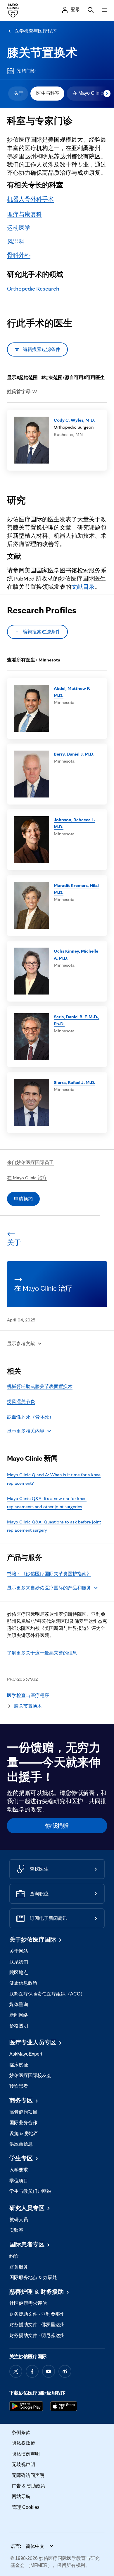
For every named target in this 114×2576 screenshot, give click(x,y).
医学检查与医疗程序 (36, 31)
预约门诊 (26, 71)
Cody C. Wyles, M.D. (74, 420)
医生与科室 (48, 93)
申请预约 (23, 1199)
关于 (19, 93)
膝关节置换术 (42, 53)
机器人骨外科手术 (30, 199)
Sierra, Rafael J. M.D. (75, 1082)
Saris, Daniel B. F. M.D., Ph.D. (77, 1020)
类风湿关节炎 (21, 1402)
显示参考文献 (21, 1344)
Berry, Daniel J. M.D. (74, 754)
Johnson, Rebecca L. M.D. (74, 823)
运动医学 (19, 228)
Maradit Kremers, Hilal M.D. (76, 889)
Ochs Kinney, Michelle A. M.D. (76, 954)
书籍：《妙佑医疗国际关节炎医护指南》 (49, 1574)
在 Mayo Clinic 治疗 (27, 1178)
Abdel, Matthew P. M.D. (72, 692)
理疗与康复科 (25, 214)
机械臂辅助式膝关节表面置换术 (40, 1386)
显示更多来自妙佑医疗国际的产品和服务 (49, 1588)
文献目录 (83, 587)
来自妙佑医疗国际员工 (30, 1162)
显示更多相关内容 (26, 1431)
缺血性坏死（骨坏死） (30, 1417)
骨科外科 (19, 255)
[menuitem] (18, 94)
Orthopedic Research (33, 289)
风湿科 (16, 242)
